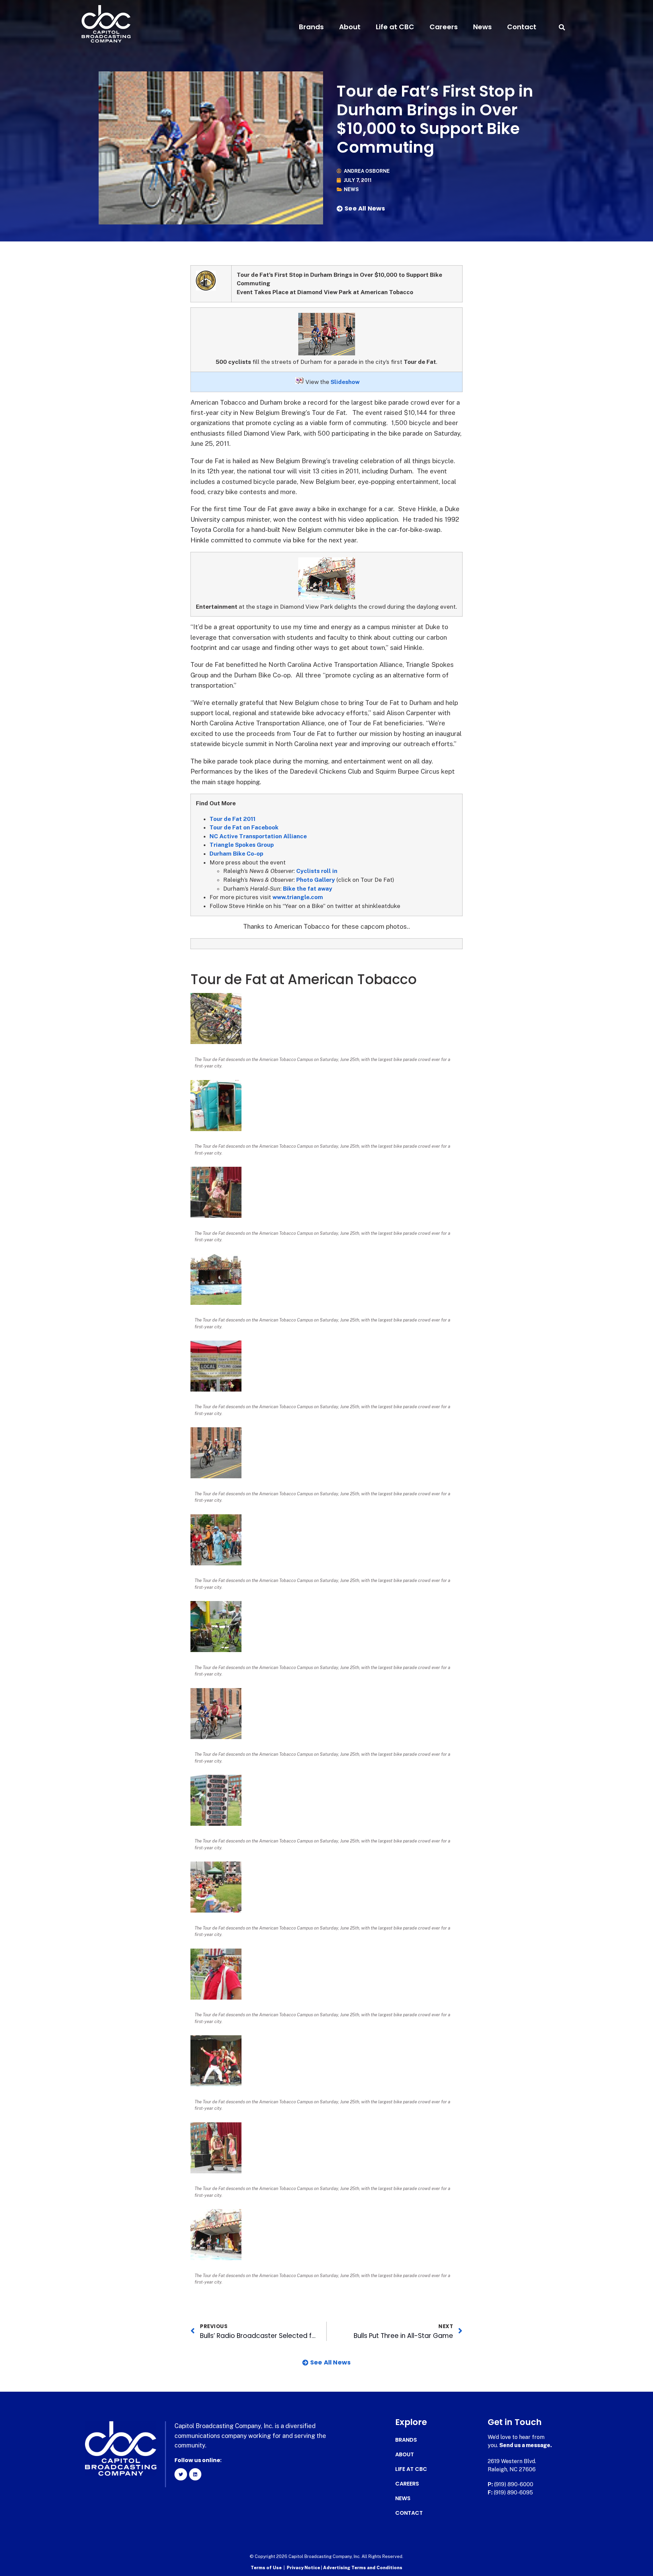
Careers (444, 27)
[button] (562, 27)
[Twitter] (181, 2474)
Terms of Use (266, 2568)
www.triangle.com (298, 897)
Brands (311, 27)
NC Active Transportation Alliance (258, 836)
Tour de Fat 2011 (232, 819)
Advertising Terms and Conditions (363, 2568)
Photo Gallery (316, 880)
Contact (522, 27)
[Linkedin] (195, 2474)
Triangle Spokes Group (242, 845)
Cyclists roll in (317, 871)
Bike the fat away (308, 889)
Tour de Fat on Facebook (244, 827)
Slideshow (345, 382)
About (350, 27)
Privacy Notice (304, 2568)
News (482, 27)
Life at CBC (395, 27)
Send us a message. (526, 2445)
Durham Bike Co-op (236, 854)
